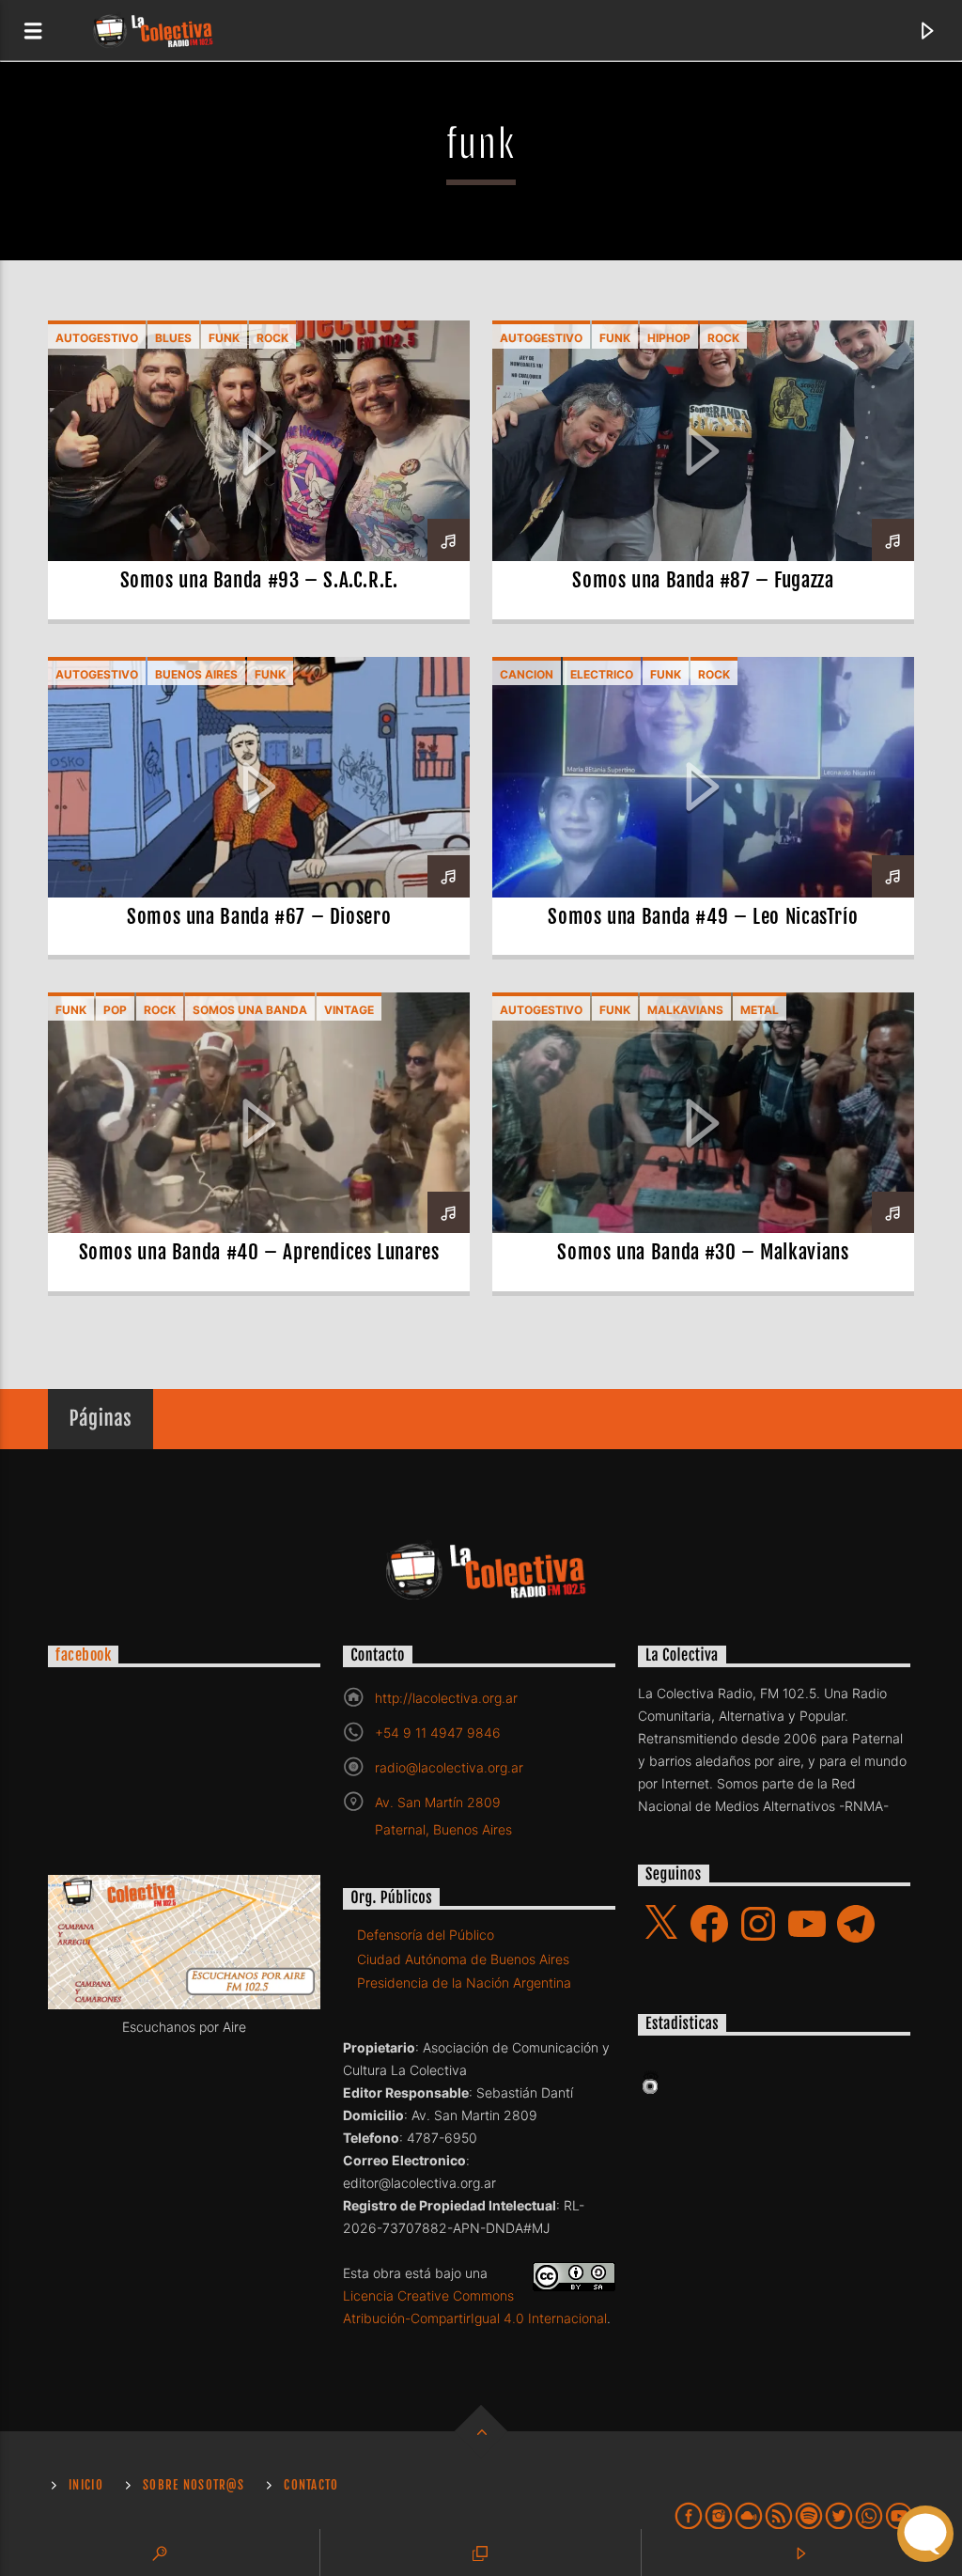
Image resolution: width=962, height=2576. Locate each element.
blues (173, 338)
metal (760, 1010)
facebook (83, 1656)
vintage (349, 1010)
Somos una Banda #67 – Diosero (259, 916)
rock (272, 338)
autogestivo (97, 338)
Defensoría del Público (426, 1935)
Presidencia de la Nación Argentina (464, 1983)
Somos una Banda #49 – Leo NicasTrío (703, 916)
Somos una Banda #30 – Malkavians (703, 1252)
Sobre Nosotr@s (194, 2485)
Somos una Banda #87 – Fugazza (703, 580)
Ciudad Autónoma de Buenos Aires (463, 1959)
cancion (527, 674)
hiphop (669, 338)
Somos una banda (250, 1010)
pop (115, 1010)
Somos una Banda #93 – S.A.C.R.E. (259, 580)
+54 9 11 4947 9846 (438, 1733)
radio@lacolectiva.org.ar (449, 1767)
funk (224, 338)
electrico (602, 674)
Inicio (86, 2485)
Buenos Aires (196, 674)
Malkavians (685, 1010)
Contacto (311, 2485)
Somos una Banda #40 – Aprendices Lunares (259, 1252)
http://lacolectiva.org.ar (446, 1698)
